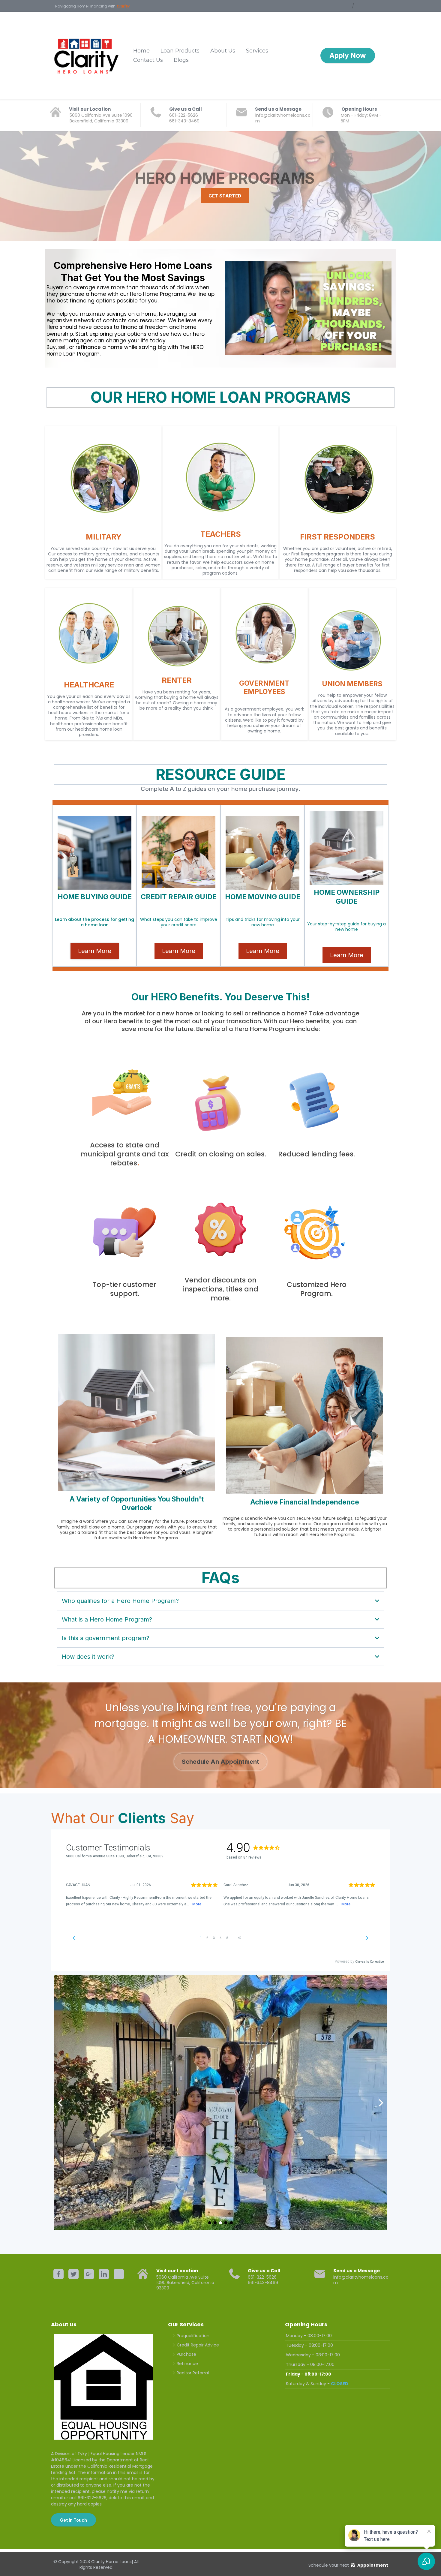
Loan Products (180, 51)
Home (141, 51)
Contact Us (148, 60)
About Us (223, 51)
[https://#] (58, 2274)
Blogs (181, 60)
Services (257, 51)
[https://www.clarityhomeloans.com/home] (87, 56)
